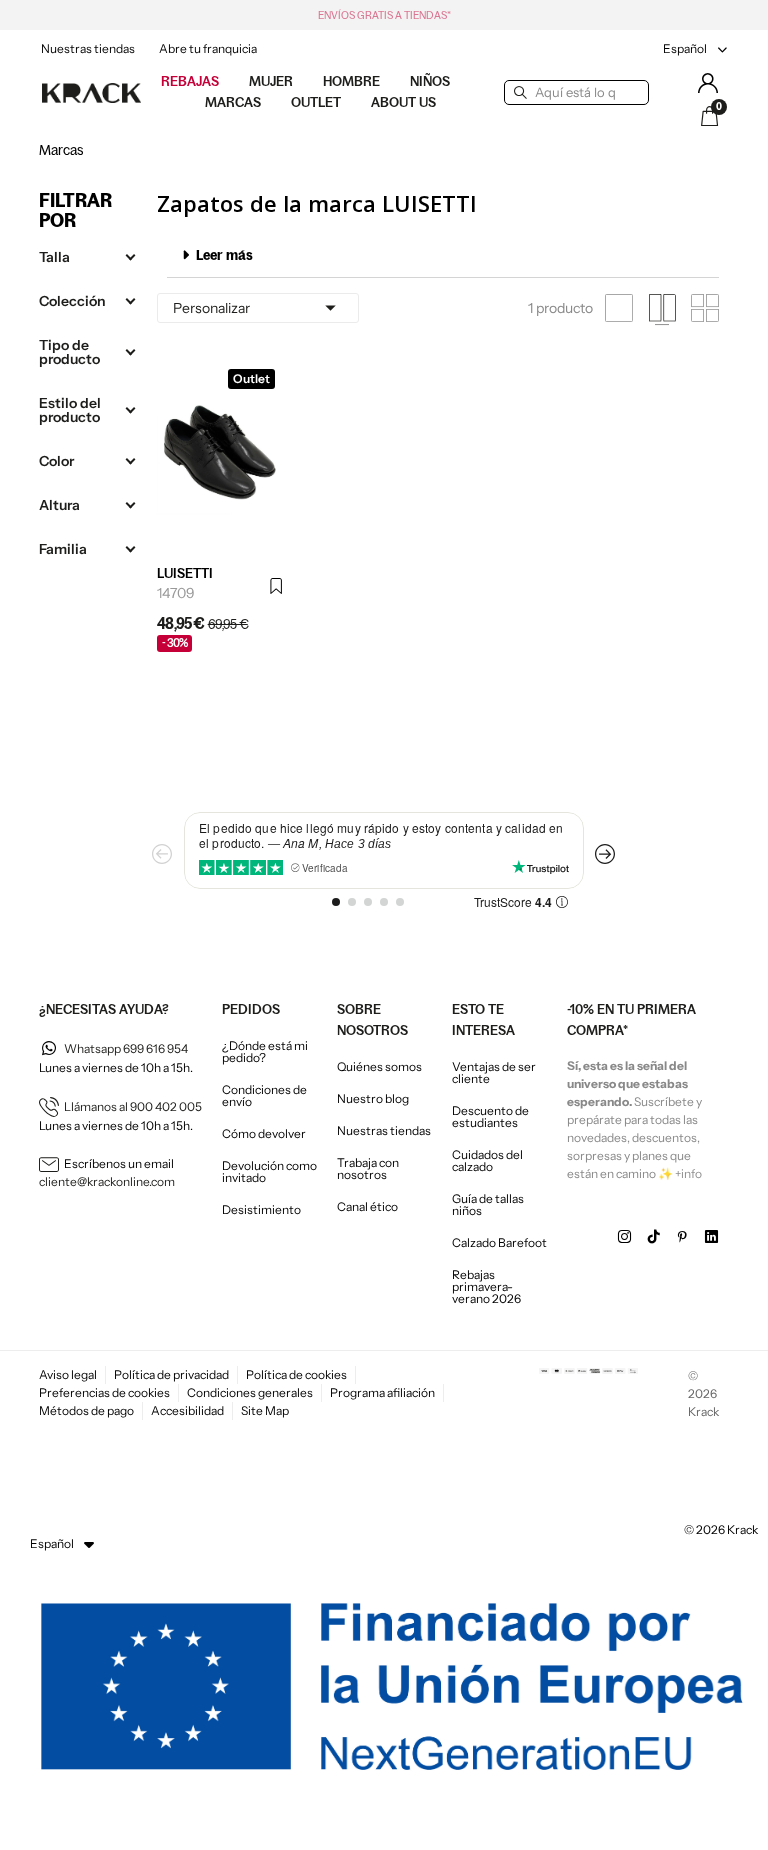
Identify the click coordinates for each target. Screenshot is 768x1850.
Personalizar (258, 307)
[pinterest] (682, 1237)
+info (688, 1173)
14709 (176, 593)
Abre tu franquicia (208, 48)
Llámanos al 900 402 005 (133, 1106)
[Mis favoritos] (277, 587)
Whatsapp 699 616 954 (126, 1048)
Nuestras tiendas (88, 48)
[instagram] (624, 1237)
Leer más (224, 255)
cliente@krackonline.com (107, 1181)
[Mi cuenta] (708, 83)
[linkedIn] (711, 1237)
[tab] (443, 255)
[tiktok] (653, 1237)
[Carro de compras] (710, 116)
